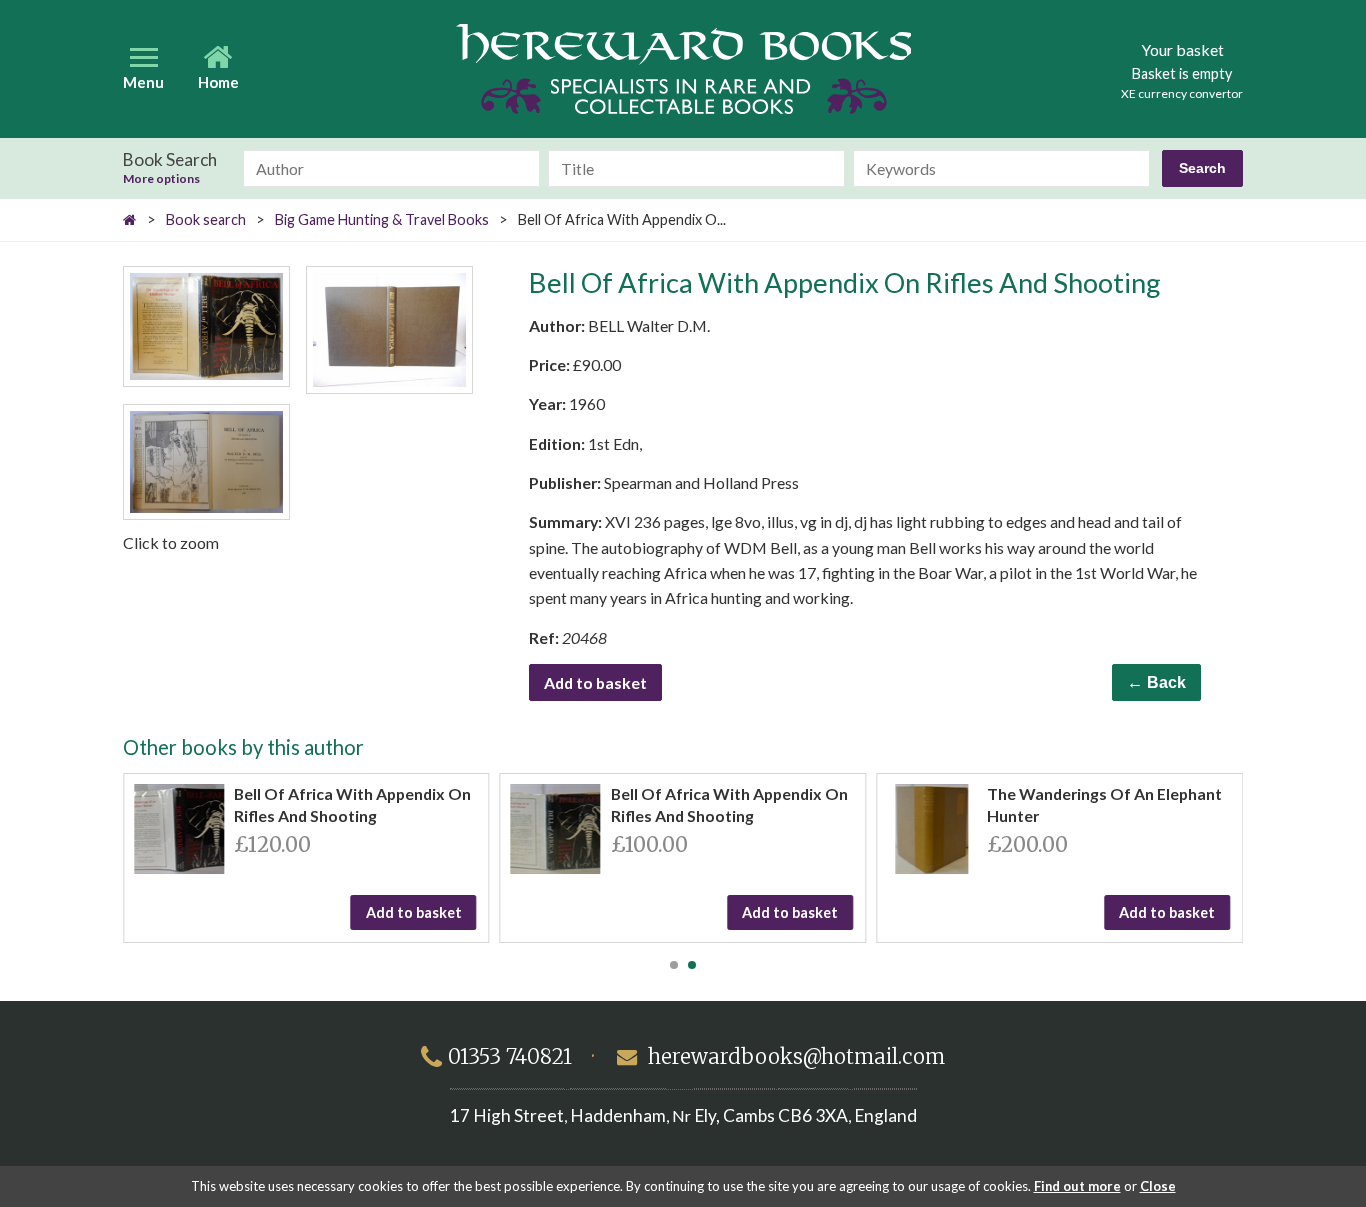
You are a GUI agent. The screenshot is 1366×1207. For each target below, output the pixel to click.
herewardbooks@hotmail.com (796, 1057)
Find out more (1077, 1186)
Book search (206, 219)
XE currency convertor (1182, 93)
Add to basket (595, 682)
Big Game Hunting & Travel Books (382, 219)
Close (1158, 1186)
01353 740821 (510, 1057)
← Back (1156, 682)
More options (161, 179)
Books (683, 69)
